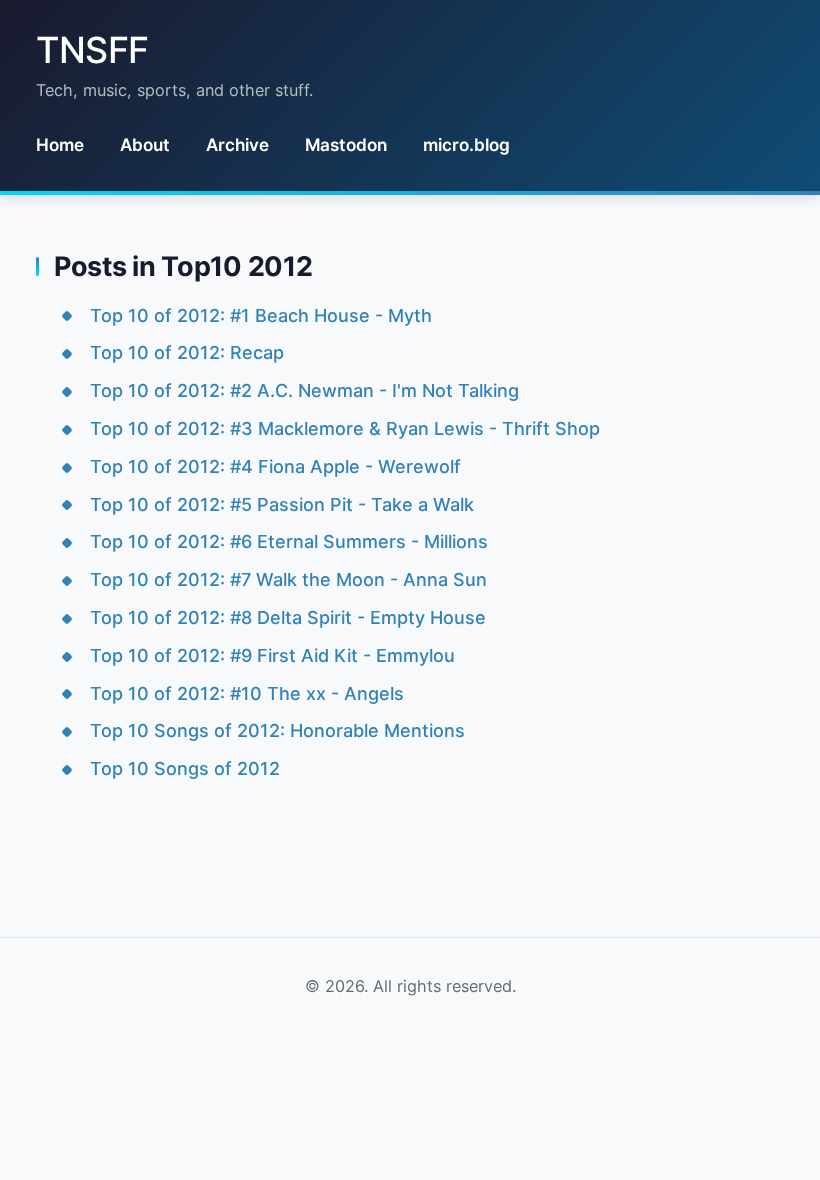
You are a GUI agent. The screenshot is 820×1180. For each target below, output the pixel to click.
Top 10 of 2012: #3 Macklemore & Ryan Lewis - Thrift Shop (345, 428)
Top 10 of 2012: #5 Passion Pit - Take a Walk (282, 504)
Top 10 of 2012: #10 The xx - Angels (247, 693)
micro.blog (466, 144)
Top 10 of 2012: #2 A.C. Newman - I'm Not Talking (304, 390)
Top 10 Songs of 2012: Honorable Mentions (277, 730)
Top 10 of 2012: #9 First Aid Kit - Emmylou (272, 655)
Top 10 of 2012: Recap (187, 352)
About (145, 144)
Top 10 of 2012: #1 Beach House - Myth (261, 315)
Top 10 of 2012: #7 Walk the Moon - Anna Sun (288, 579)
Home (60, 144)
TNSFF (92, 50)
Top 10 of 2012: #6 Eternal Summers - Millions (289, 541)
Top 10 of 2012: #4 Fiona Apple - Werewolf (275, 466)
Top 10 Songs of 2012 (185, 768)
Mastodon (346, 144)
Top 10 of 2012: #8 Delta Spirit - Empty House (288, 617)
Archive (237, 144)
